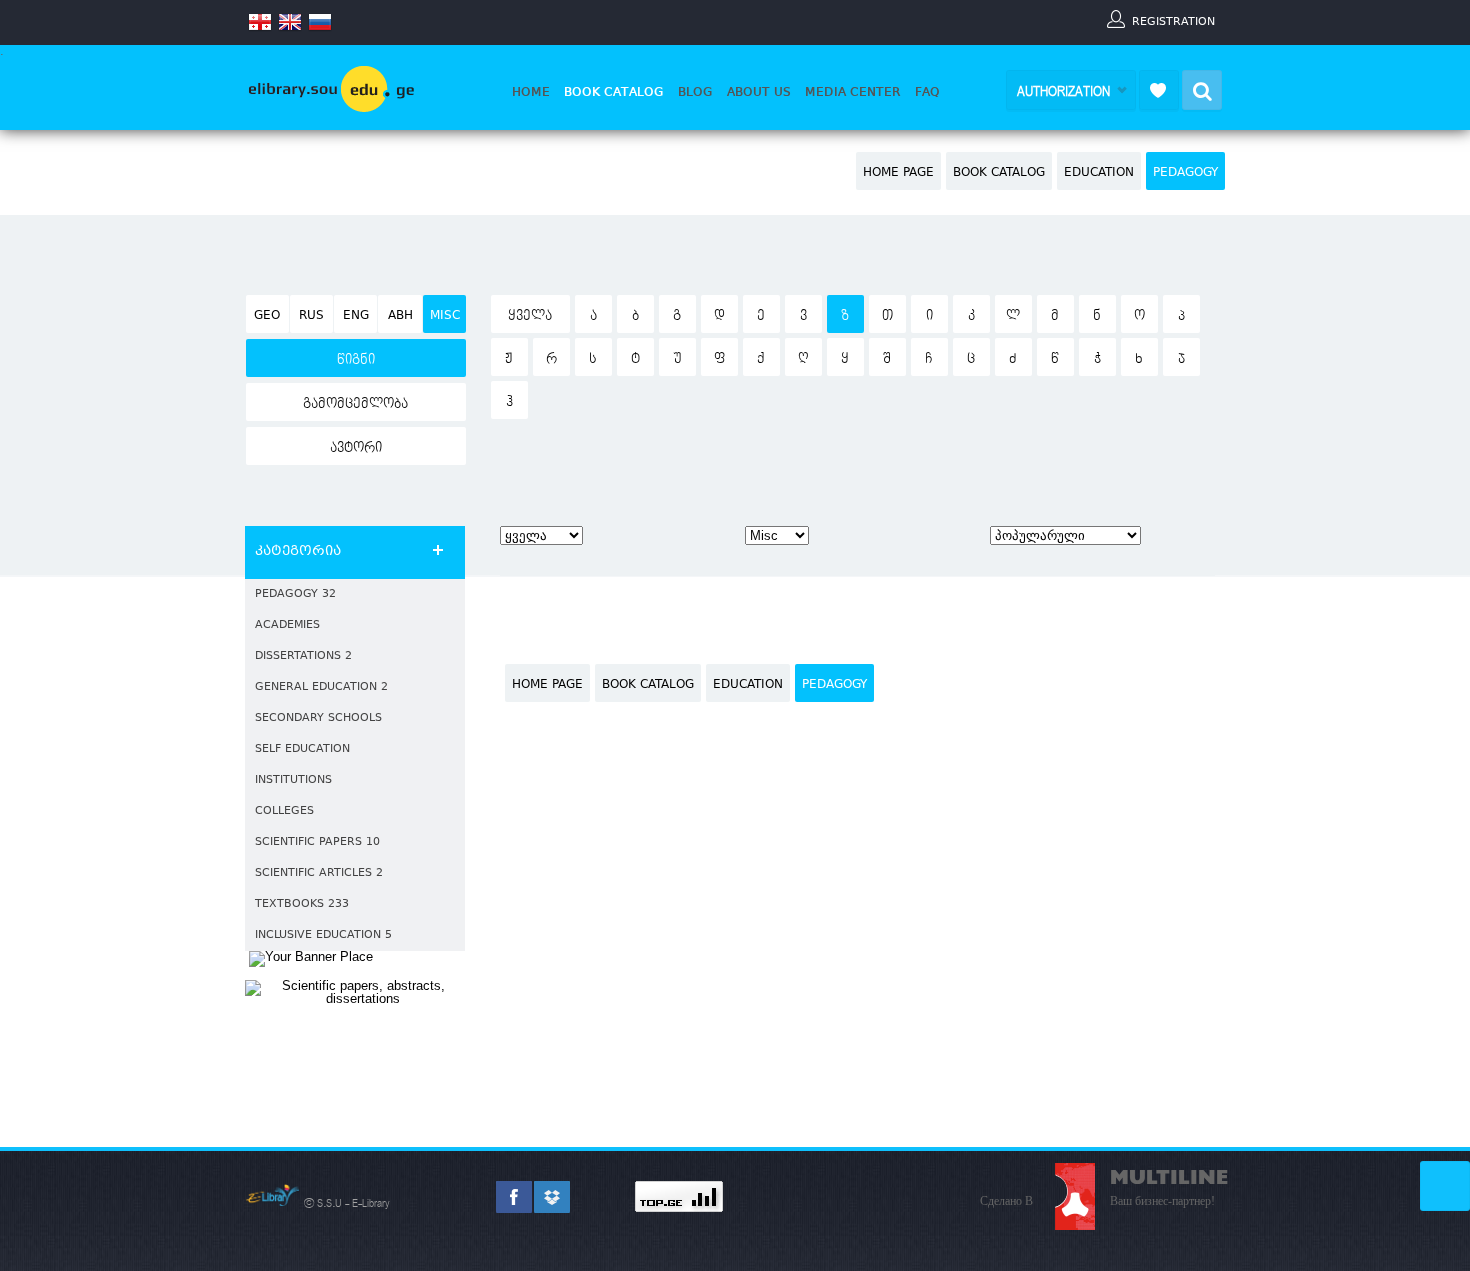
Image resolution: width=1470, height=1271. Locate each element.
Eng (356, 316)
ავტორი (356, 448)
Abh (400, 316)
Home (531, 92)
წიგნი (356, 360)
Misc (445, 316)
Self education (302, 749)
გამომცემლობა (355, 404)
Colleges (284, 811)
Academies (287, 625)
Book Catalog (614, 92)
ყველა (530, 316)
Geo (267, 316)
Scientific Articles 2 (319, 873)
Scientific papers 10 (317, 842)
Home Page (898, 173)
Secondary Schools (318, 718)
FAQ (927, 92)
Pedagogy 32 (295, 594)
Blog (695, 92)
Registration (1173, 21)
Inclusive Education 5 (323, 935)
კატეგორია (298, 552)
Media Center (853, 92)
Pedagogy (1185, 173)
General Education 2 (321, 687)
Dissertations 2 (303, 656)
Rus (311, 316)
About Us (759, 92)
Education (1099, 173)
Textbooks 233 (302, 904)
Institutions (293, 780)
